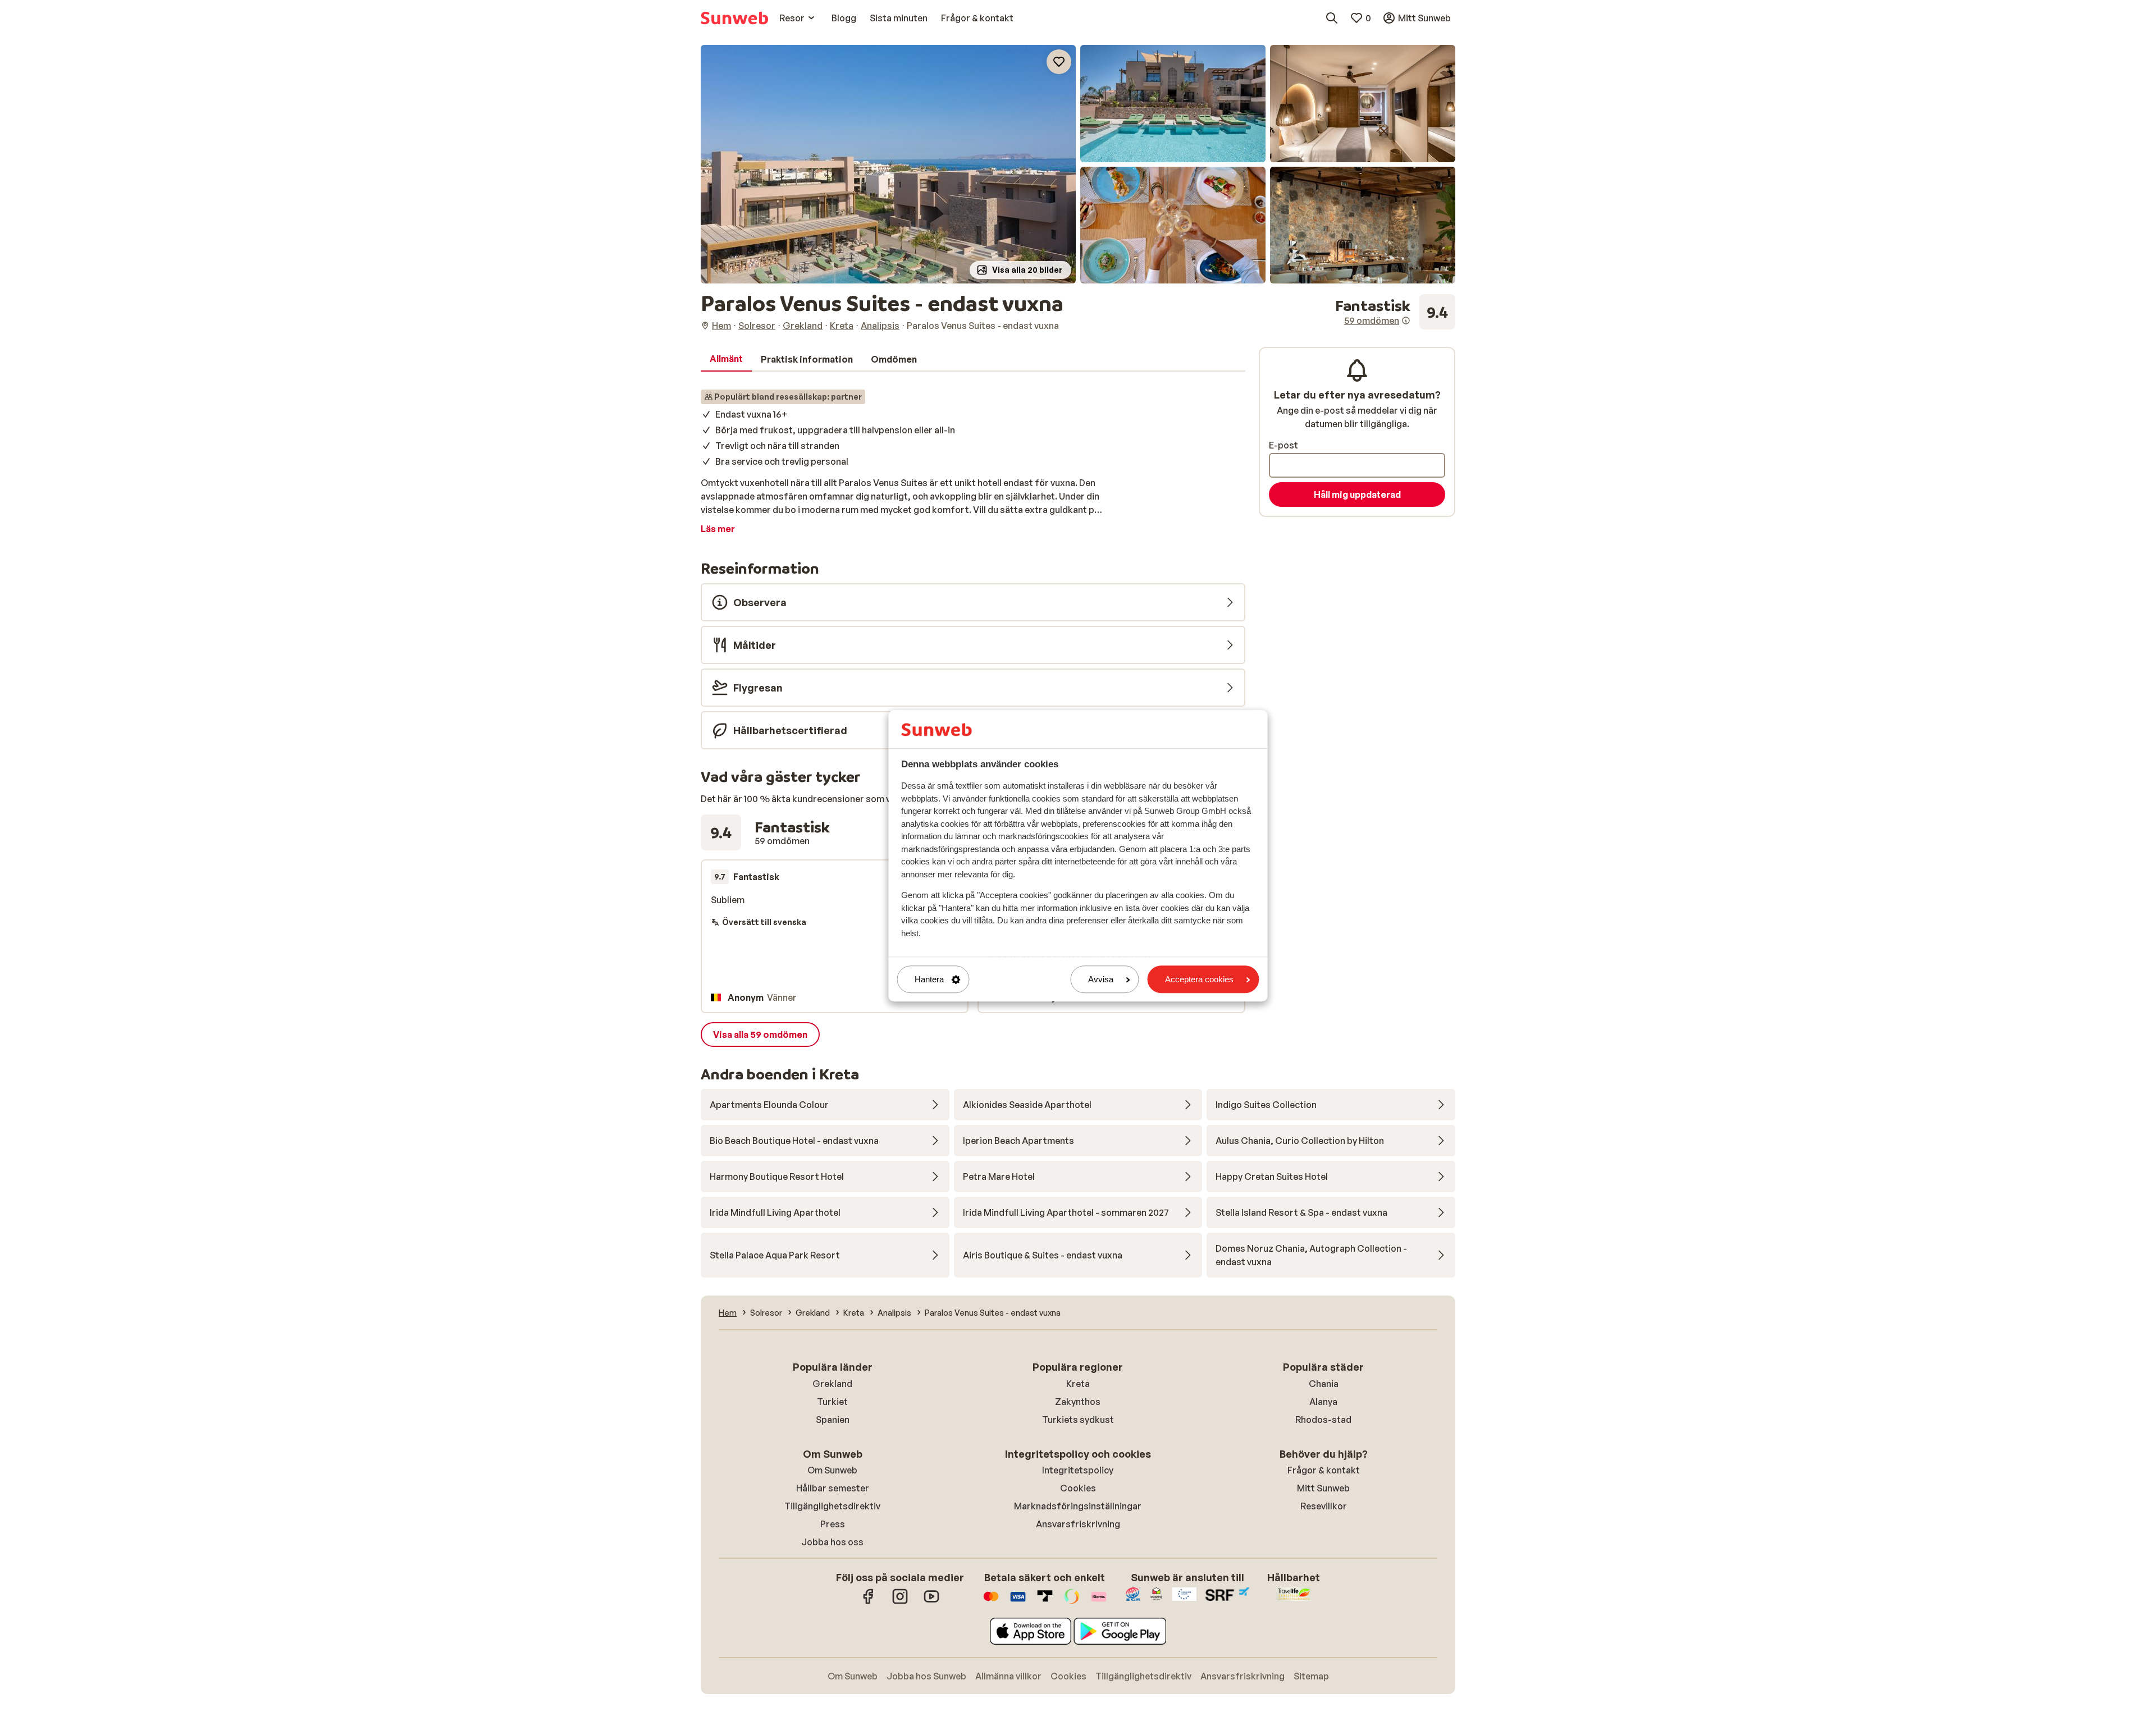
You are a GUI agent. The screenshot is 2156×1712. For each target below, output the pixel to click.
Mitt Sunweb (1323, 1488)
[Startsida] (734, 18)
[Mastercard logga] (991, 1602)
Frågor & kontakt (1324, 1470)
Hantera (929, 979)
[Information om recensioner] (1406, 321)
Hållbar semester (833, 1488)
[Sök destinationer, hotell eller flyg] (1332, 18)
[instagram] (900, 1602)
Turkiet (832, 1402)
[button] (888, 164)
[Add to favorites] (1059, 62)
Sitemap (1311, 1676)
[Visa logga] (1018, 1602)
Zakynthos (1078, 1402)
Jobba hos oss (832, 1542)
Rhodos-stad (1323, 1420)
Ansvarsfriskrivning (1078, 1524)
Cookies (1078, 1488)
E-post (1283, 445)
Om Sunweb (832, 1470)
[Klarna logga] (1099, 1602)
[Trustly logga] (1045, 1602)
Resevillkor (1324, 1506)
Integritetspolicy (1078, 1470)
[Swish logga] (1072, 1602)
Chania (1324, 1384)
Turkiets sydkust (1078, 1420)
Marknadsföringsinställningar (1078, 1506)
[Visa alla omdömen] (1395, 312)
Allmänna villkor (1008, 1676)
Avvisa (1101, 979)
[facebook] (869, 1602)
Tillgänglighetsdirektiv (832, 1506)
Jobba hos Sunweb (926, 1676)
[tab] (726, 359)
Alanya (1323, 1402)
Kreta (1078, 1384)
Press (833, 1524)
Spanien (833, 1420)
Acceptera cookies (1199, 979)
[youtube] (931, 1602)
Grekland (832, 1384)
